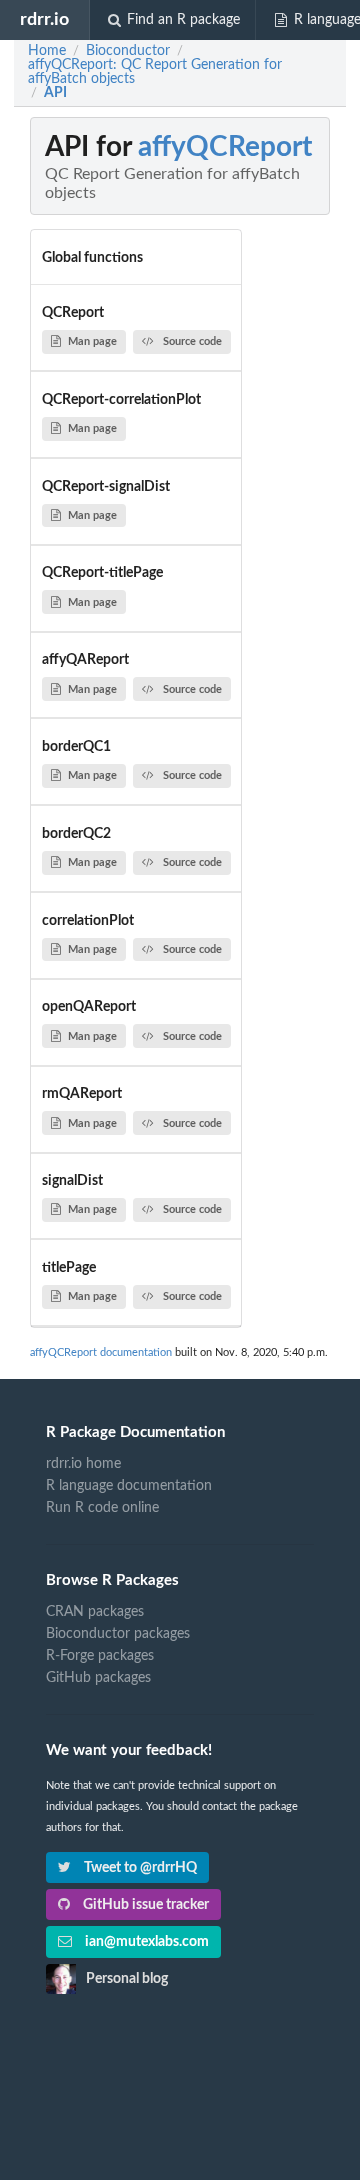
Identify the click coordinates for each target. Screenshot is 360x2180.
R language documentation (129, 1486)
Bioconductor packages (118, 1634)
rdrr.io (44, 19)
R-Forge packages (100, 1656)
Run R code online (102, 1508)
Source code (192, 341)
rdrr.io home (83, 1464)
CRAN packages (95, 1612)
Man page (92, 341)
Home (47, 51)
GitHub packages (98, 1678)
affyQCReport (225, 147)
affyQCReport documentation (101, 1352)
